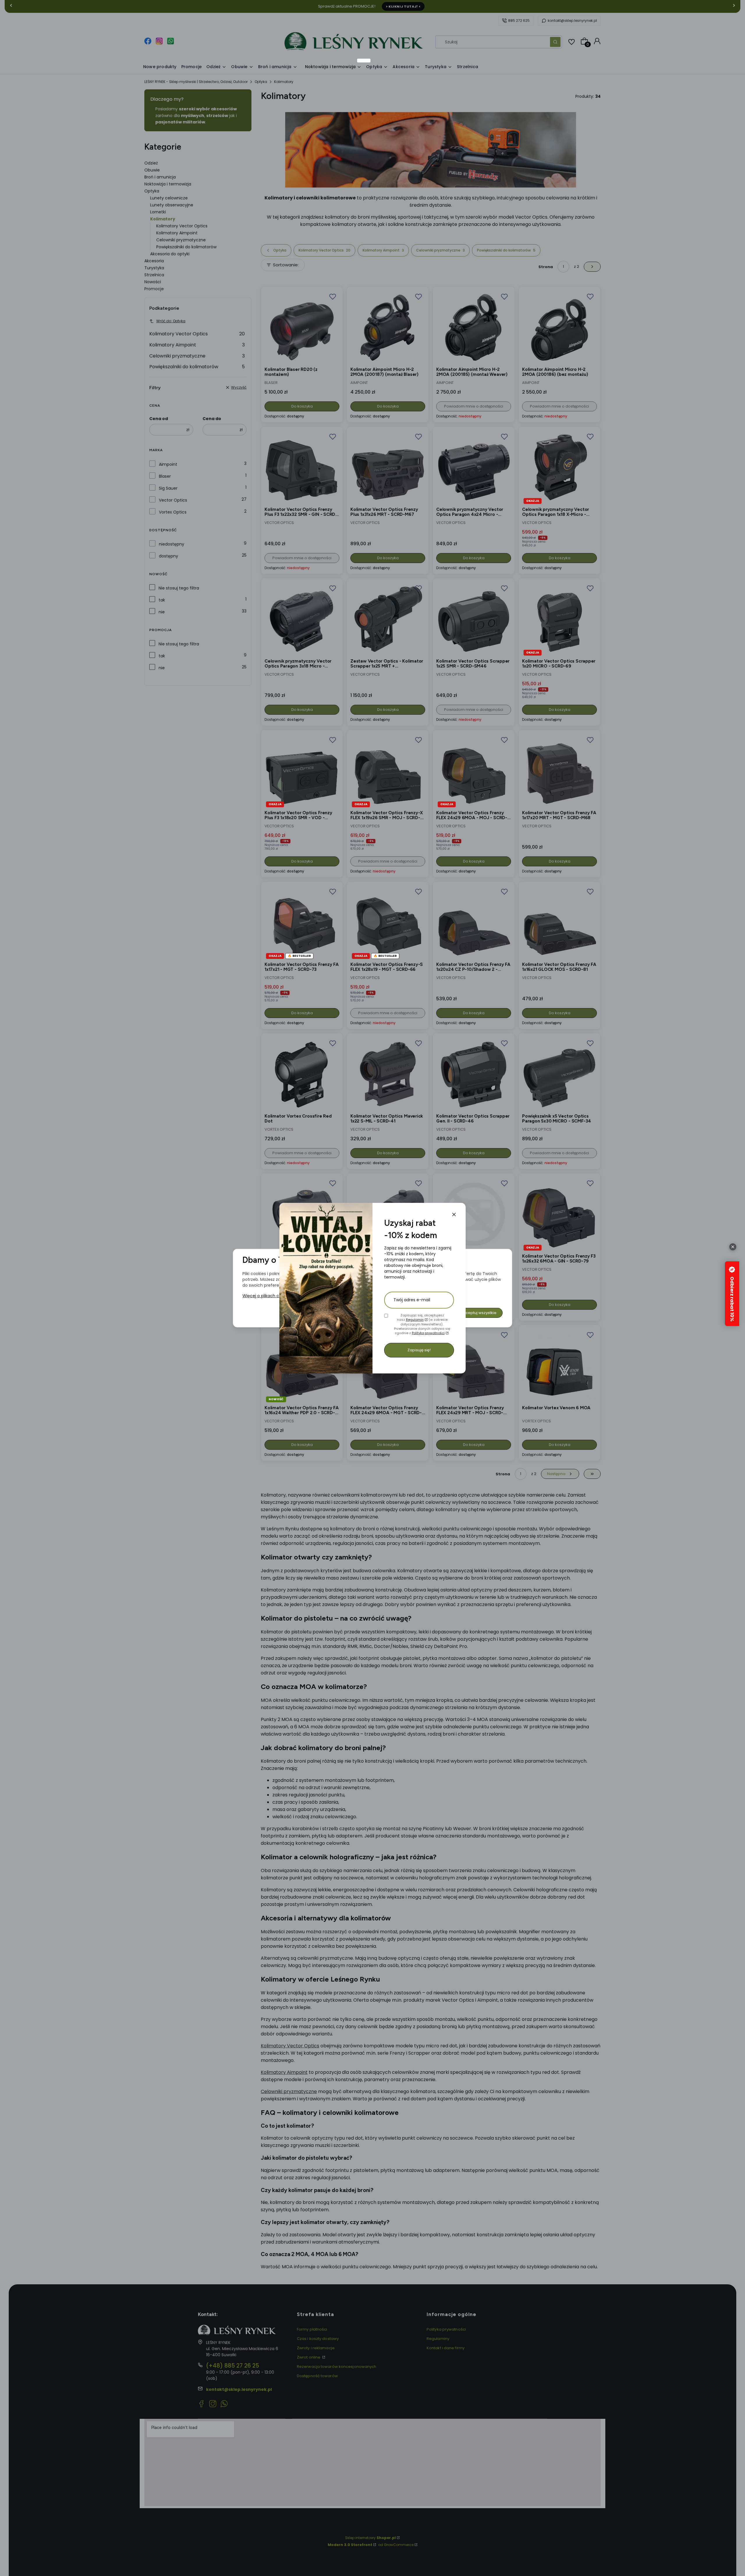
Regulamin (415, 1320)
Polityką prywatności (428, 1333)
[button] (454, 1214)
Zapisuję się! (419, 1350)
